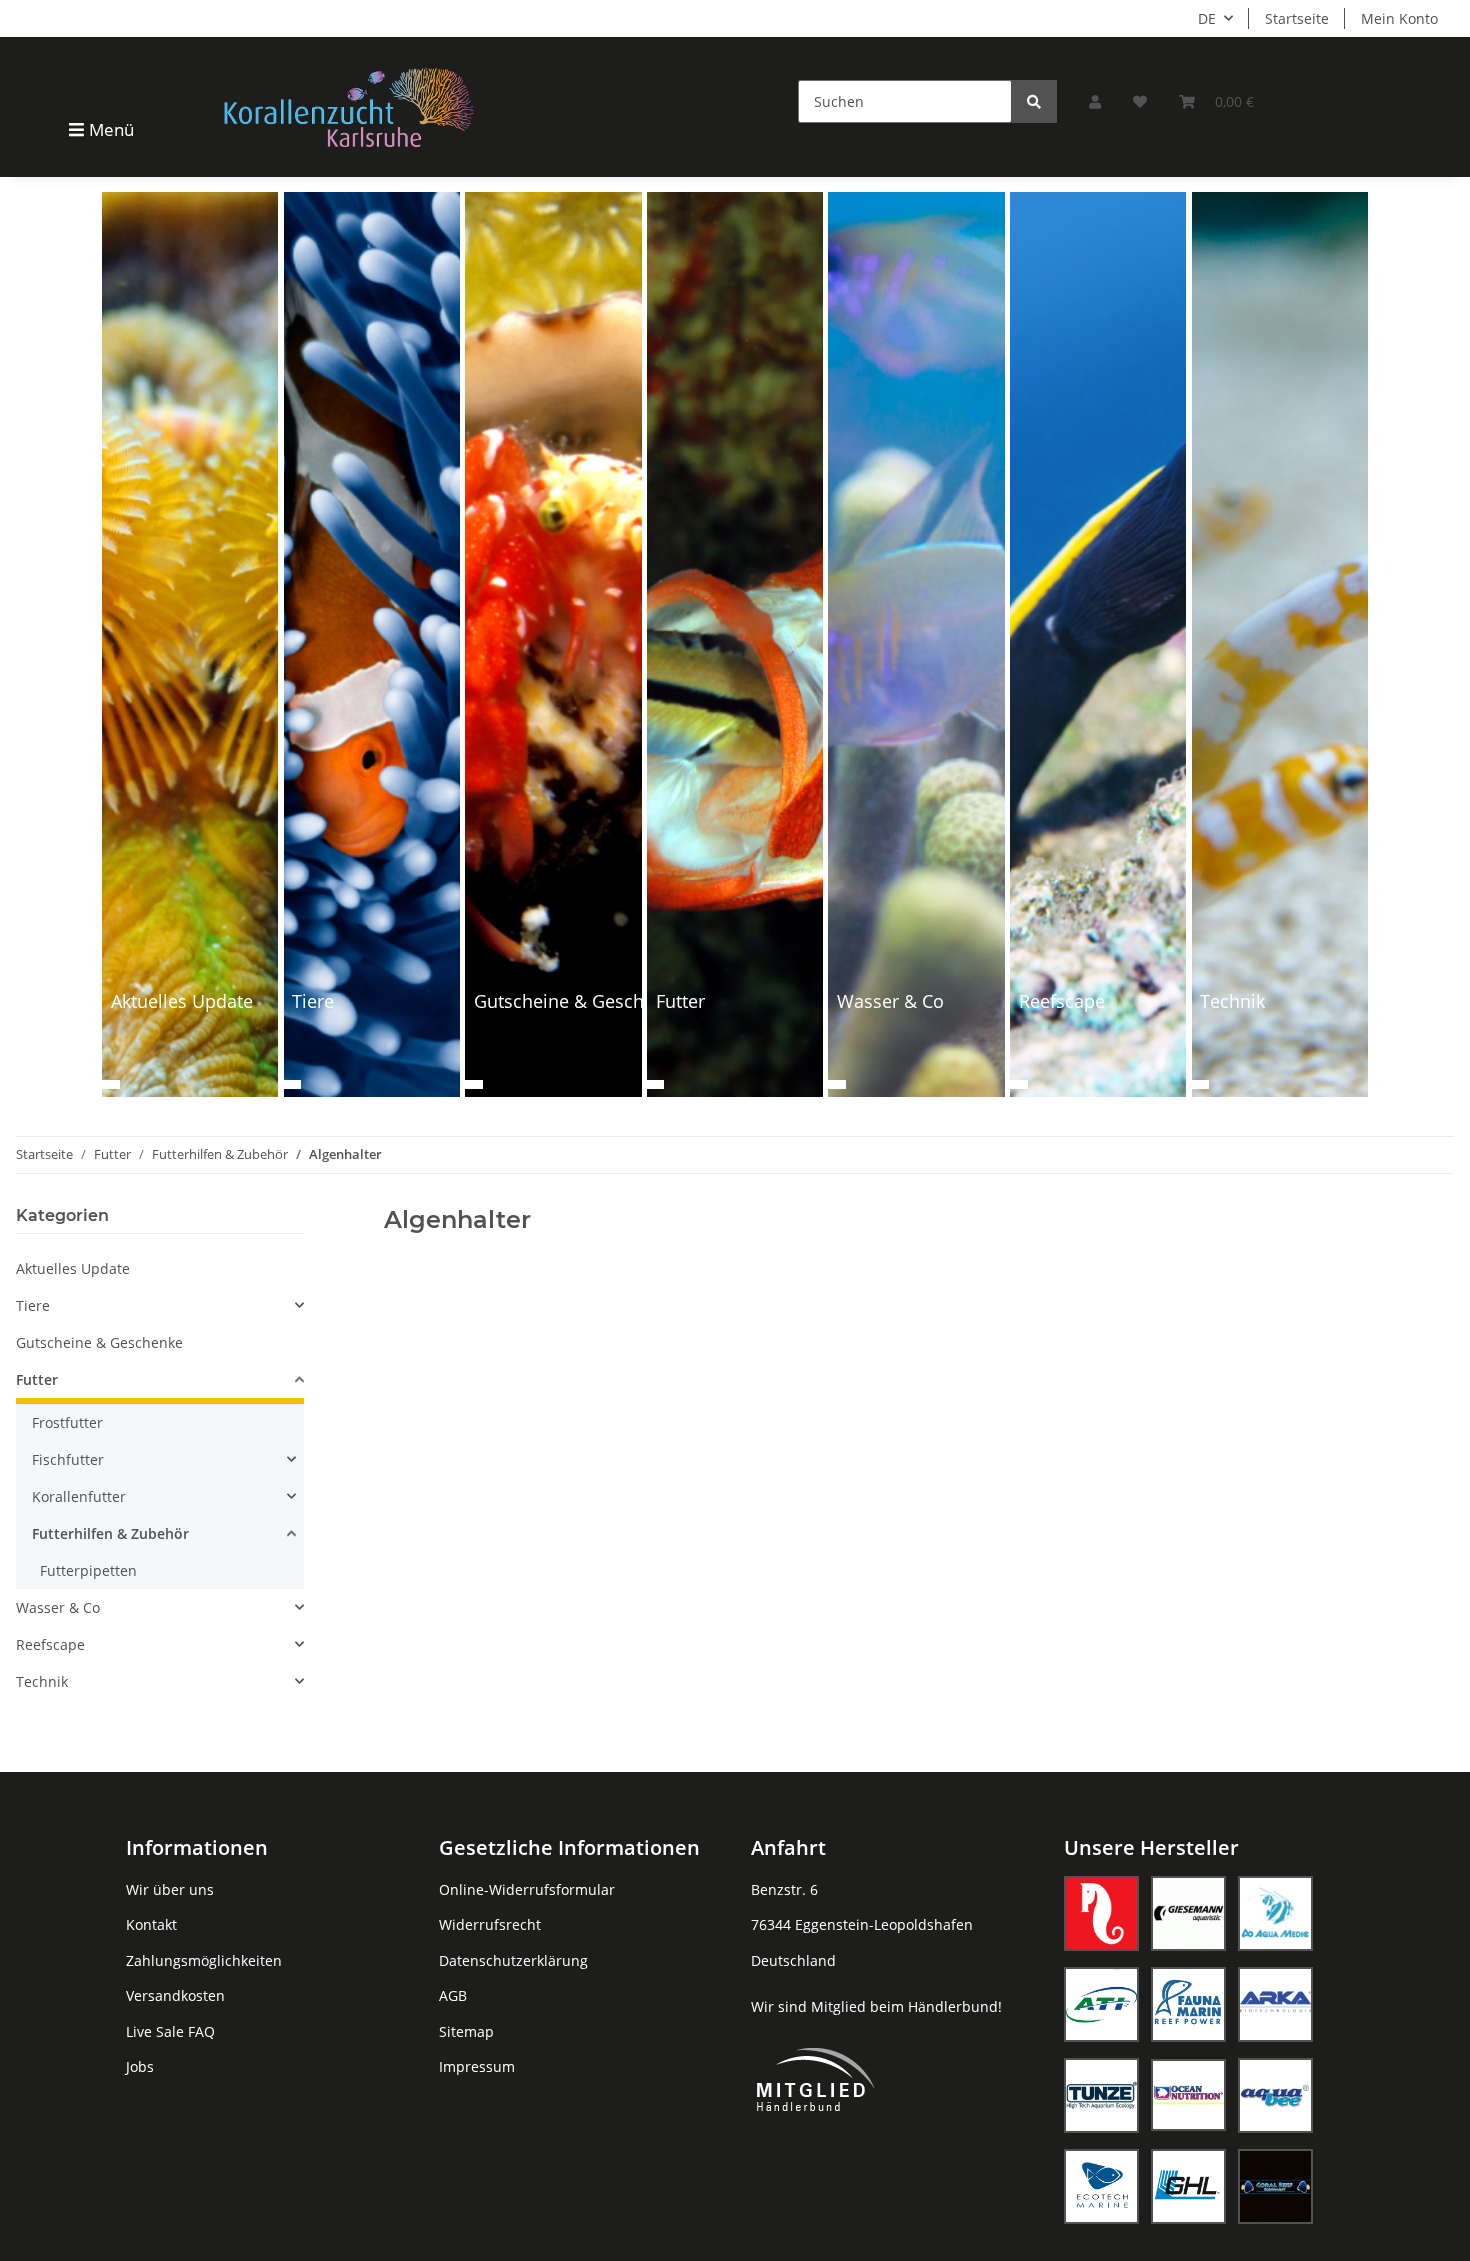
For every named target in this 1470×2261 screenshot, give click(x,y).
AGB (453, 1995)
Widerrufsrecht (490, 1924)
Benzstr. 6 (784, 1889)
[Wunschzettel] (1140, 101)
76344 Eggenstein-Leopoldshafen (862, 1924)
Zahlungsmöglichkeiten (204, 1960)
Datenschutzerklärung (513, 1960)
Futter (37, 1379)
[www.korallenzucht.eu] (349, 106)
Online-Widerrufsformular (527, 1889)
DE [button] (1207, 18)
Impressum (477, 2066)
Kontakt (151, 1924)
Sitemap (466, 2031)
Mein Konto (1399, 18)
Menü (111, 129)
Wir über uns (170, 1889)
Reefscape (50, 1644)
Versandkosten (175, 1995)
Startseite (1297, 18)
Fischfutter (68, 1459)
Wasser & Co (58, 1607)
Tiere (33, 1305)
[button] (1095, 101)
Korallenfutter (79, 1496)
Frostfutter (67, 1422)
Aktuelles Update (73, 1268)
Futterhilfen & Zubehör (110, 1533)
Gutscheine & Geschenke (99, 1342)
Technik (42, 1681)
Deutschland (793, 1960)
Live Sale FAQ (170, 2031)
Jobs (140, 2066)
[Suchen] (1034, 101)
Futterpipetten (88, 1570)
